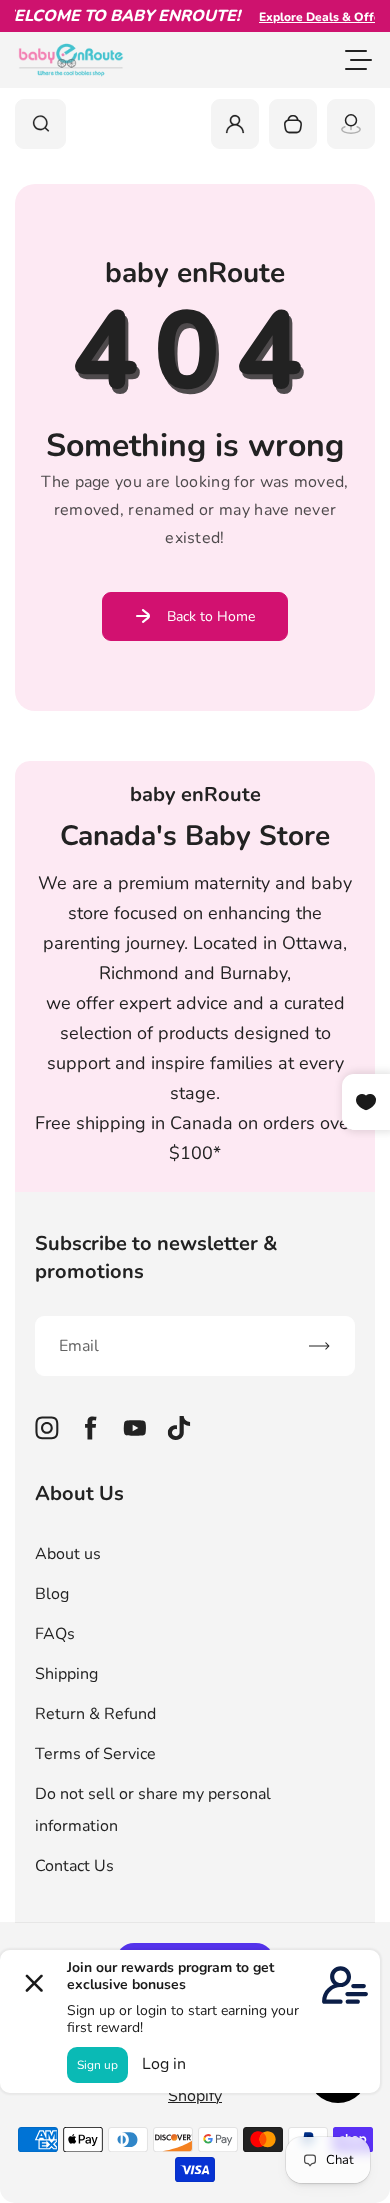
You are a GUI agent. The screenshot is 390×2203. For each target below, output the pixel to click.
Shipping (66, 1674)
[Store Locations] (351, 124)
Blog (52, 1594)
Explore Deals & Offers (315, 17)
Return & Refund (95, 1714)
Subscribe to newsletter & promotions (156, 1257)
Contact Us (74, 1866)
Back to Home (211, 616)
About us (68, 1554)
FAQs (55, 1634)
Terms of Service (95, 1754)
